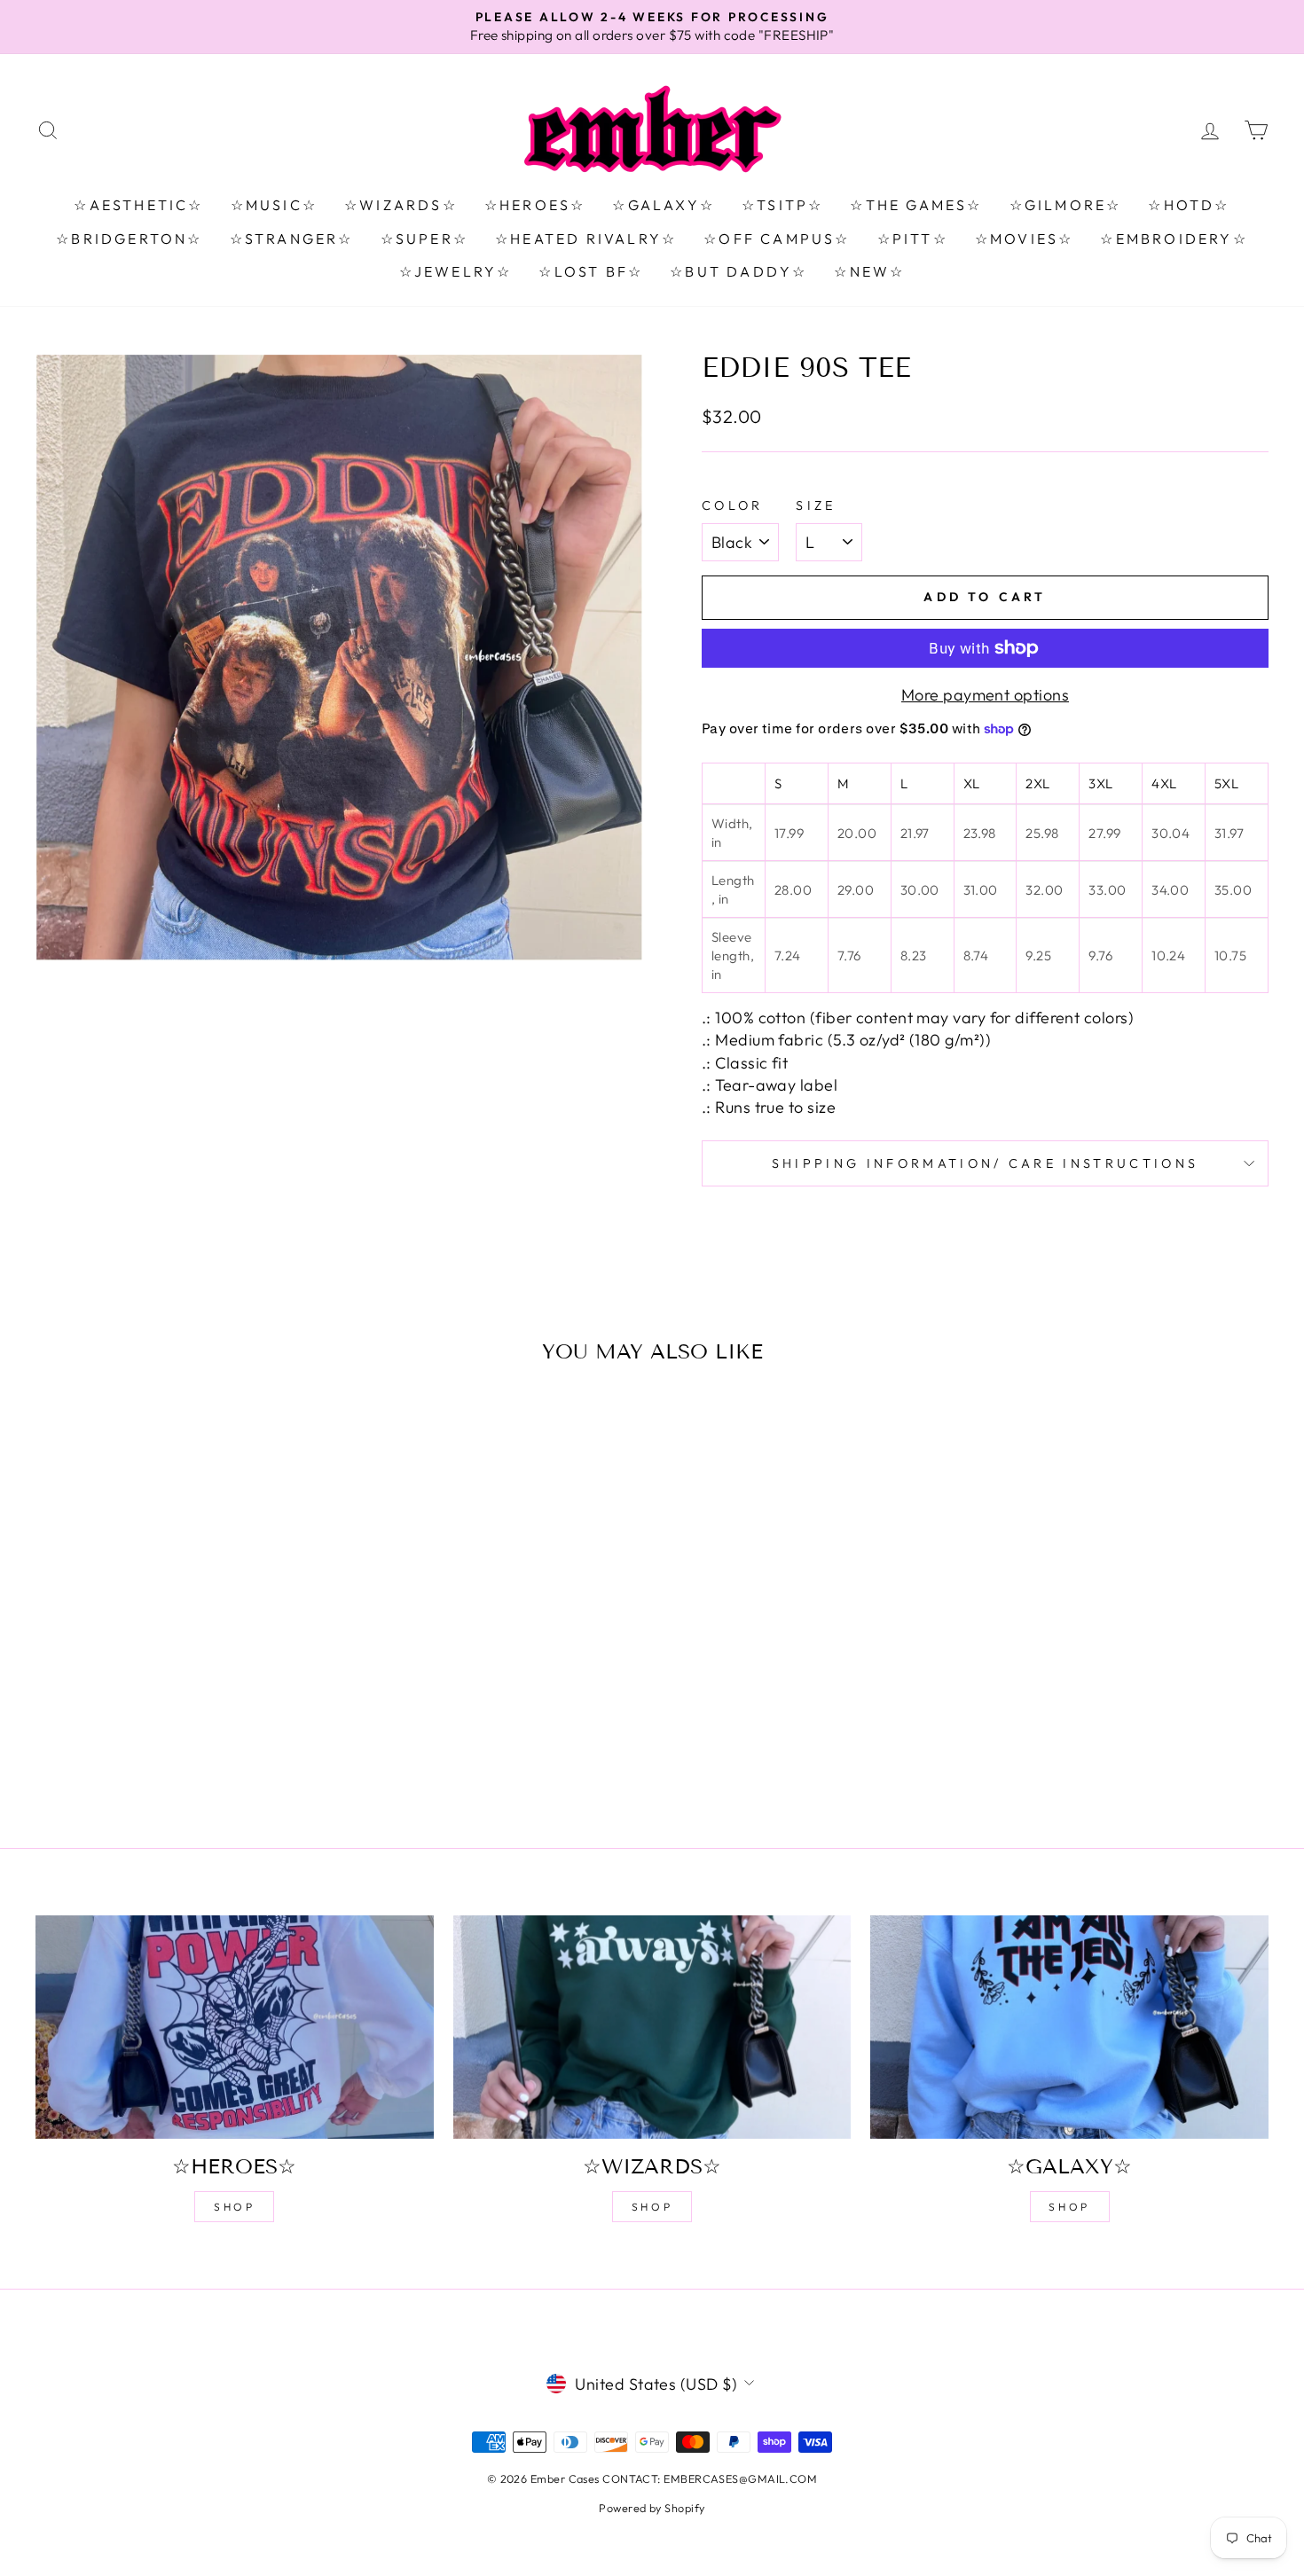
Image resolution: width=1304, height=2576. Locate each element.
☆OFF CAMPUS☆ (777, 239)
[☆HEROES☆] (235, 2027)
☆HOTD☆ (1189, 205)
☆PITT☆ (913, 239)
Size (816, 505)
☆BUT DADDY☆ (738, 271)
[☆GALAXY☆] (1069, 2027)
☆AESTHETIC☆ (138, 205)
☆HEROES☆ (535, 205)
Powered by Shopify (652, 2508)
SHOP (234, 2207)
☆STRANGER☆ (292, 239)
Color (733, 505)
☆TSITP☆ (782, 205)
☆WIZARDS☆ (401, 205)
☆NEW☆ (869, 271)
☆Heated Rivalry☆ (586, 239)
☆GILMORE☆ (1066, 205)
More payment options (985, 695)
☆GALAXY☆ (664, 205)
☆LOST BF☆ (591, 271)
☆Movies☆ (1025, 239)
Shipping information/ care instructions (985, 1163)
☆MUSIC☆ (274, 205)
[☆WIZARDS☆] (652, 2027)
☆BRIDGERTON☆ (129, 239)
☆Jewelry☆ (456, 271)
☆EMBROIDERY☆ (1174, 239)
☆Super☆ (424, 239)
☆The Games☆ (916, 205)
